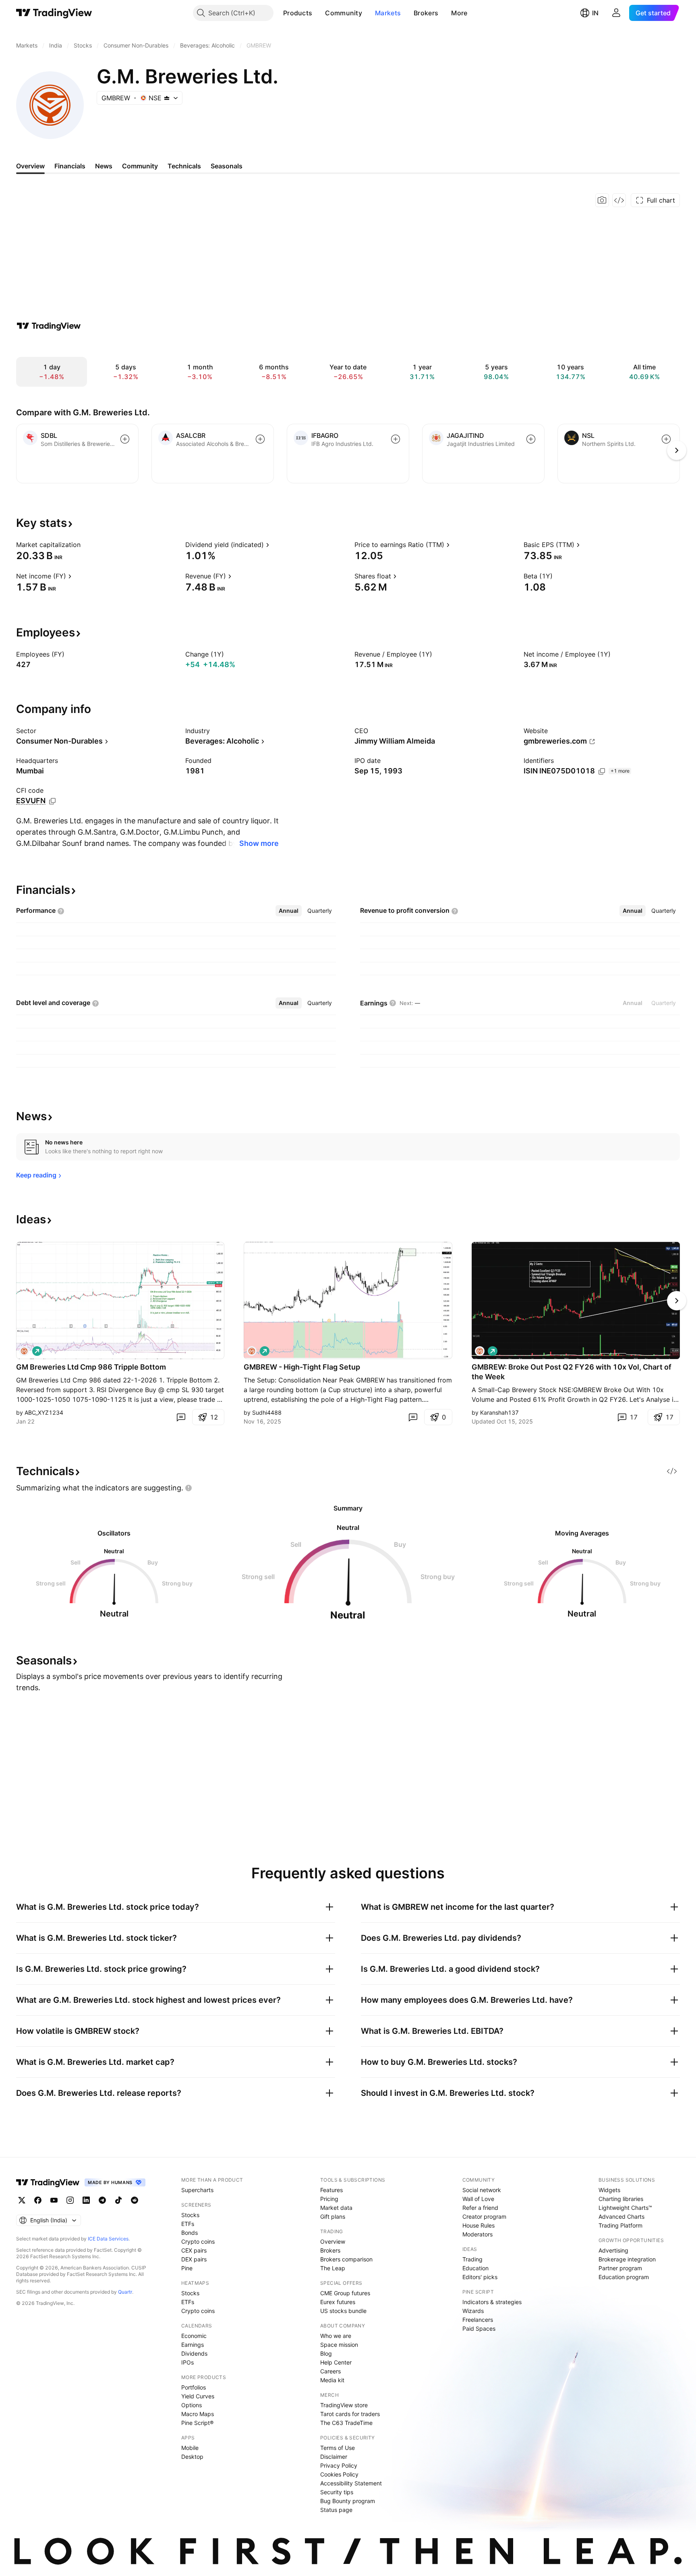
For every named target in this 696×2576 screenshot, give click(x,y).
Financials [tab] (70, 166)
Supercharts (197, 2190)
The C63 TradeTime (346, 2423)
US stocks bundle (343, 2311)
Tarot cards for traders (350, 2414)
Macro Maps (198, 2414)
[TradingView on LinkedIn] (86, 2200)
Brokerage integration (627, 2259)
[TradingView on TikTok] (118, 2200)
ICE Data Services (108, 2239)
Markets (388, 13)
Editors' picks (480, 2277)
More (459, 13)
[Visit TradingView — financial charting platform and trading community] (49, 326)
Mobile (190, 2448)
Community (344, 13)
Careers (330, 2371)
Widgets (609, 2190)
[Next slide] (677, 1301)
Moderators (477, 2234)
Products (298, 13)
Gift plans (333, 2216)
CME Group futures (345, 2293)
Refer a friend (480, 2208)
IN (595, 13)
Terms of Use (338, 2448)
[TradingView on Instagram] (70, 2200)
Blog (326, 2353)
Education (475, 2268)
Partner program (620, 2268)
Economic (194, 2336)
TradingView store (344, 2405)
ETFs (188, 2224)
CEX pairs (194, 2250)
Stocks (190, 2215)
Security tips (337, 2492)
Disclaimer (334, 2457)
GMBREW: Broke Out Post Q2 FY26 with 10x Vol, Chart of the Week (572, 1372)
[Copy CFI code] (52, 801)
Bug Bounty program (348, 2501)
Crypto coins (198, 2241)
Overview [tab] (30, 166)
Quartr (125, 2292)
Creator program (484, 2216)
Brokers (426, 13)
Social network (482, 2190)
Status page (336, 2510)
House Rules (478, 2225)
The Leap (333, 2268)
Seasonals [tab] (227, 166)
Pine (187, 2268)
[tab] (289, 911)
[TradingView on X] (22, 2200)
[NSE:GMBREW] (24, 1351)
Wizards (473, 2311)
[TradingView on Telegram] (102, 2200)
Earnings (193, 2345)
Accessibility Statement (351, 2483)
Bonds (190, 2233)
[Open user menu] (616, 13)
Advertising (613, 2250)
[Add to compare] (125, 439)
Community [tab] (140, 166)
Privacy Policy (339, 2465)
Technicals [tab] (184, 166)
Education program (624, 2277)
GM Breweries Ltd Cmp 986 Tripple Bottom (91, 1367)
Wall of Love (478, 2199)
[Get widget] (619, 200)
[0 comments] (181, 1417)
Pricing (329, 2199)
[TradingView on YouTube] (54, 2200)
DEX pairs (194, 2259)
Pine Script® (197, 2423)
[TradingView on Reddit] (135, 2200)
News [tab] (104, 166)
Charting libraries (621, 2199)
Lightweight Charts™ (625, 2208)
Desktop (192, 2457)
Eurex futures (338, 2302)
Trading (472, 2259)
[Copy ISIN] (602, 771)
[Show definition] (86, 545)
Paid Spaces (479, 2328)
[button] (318, 13)
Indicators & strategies (492, 2302)
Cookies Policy (339, 2474)
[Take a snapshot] (602, 200)
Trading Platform (620, 2225)
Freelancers (478, 2320)
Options (192, 2405)
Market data (336, 2208)
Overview (333, 2241)
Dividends (194, 2353)
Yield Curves (198, 2396)
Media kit (332, 2380)
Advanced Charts (621, 2216)
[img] (167, 98)
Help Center (336, 2362)
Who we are (336, 2336)
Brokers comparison (346, 2259)
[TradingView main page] (54, 13)
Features (331, 2190)
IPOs (187, 2362)
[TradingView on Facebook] (38, 2200)
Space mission (339, 2345)
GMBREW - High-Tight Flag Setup (302, 1367)
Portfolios (194, 2387)
